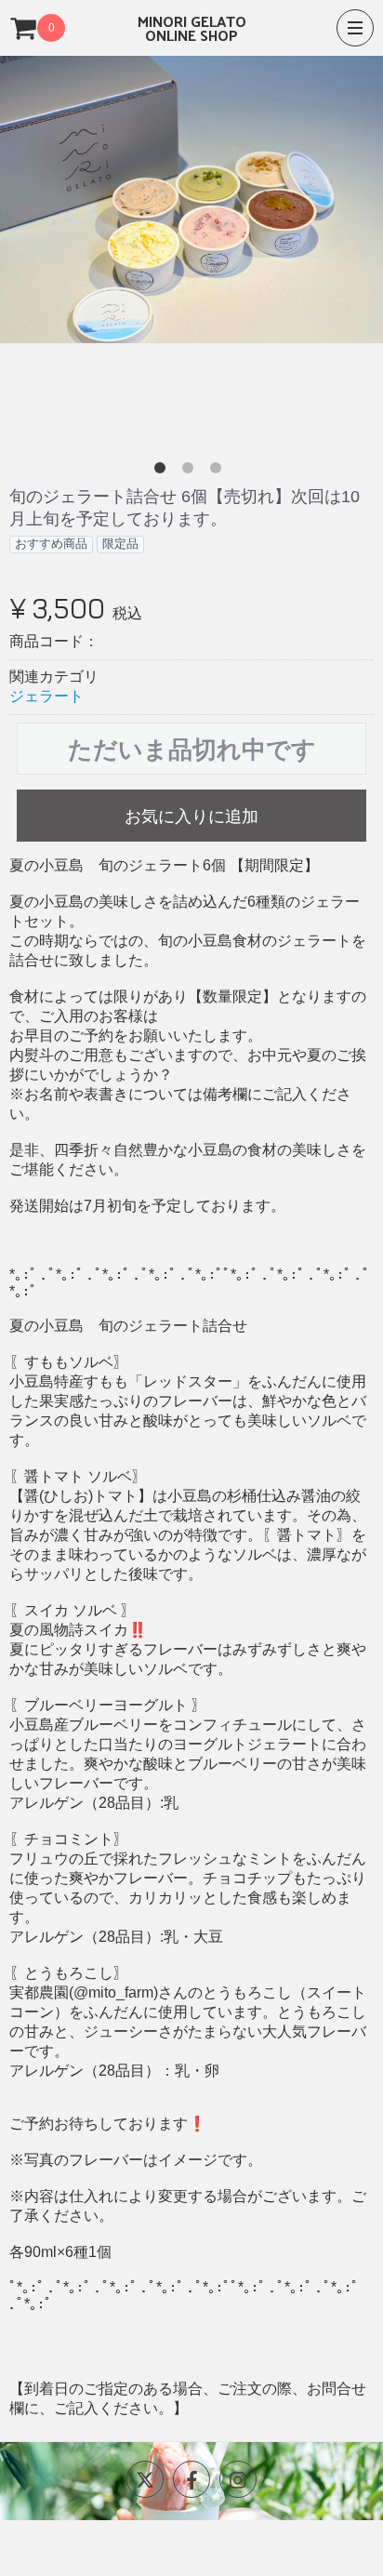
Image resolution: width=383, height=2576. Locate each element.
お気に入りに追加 (191, 817)
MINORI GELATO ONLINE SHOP (192, 28)
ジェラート (46, 696)
